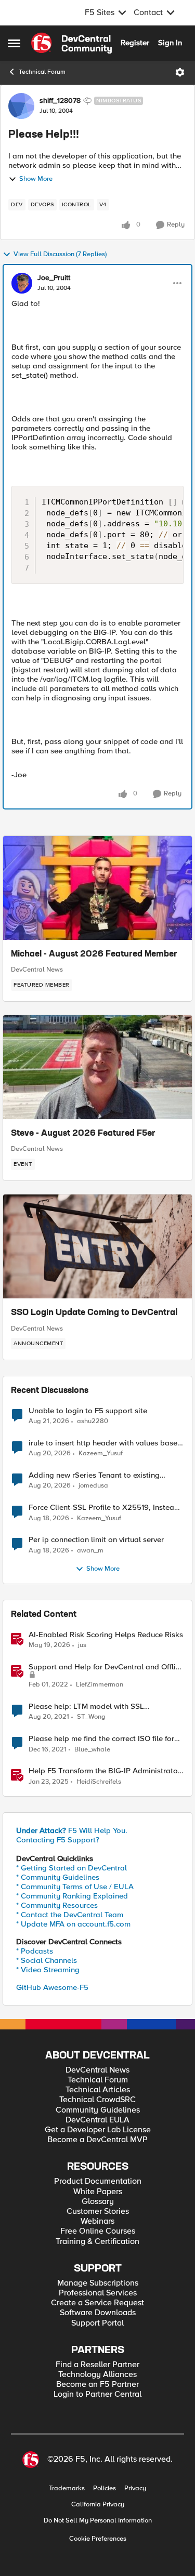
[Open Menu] (180, 72)
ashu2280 (93, 1421)
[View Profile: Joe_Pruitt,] (22, 283)
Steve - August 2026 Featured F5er (83, 1134)
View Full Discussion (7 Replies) (60, 254)
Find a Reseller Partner (97, 2365)
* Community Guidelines (58, 1877)
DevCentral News (37, 970)
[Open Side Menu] (14, 43)
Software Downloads (98, 2313)
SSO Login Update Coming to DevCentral (94, 1313)
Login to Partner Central (97, 2394)
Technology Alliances (97, 2375)
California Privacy (98, 2505)
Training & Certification (97, 2242)
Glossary (98, 2202)
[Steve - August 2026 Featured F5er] (97, 1067)
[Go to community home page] (71, 43)
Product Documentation (98, 2181)
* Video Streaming (48, 1970)
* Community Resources (57, 1905)
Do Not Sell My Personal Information (98, 2521)
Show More (36, 179)
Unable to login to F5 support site (88, 1411)
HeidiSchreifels (99, 1782)
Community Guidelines (98, 2110)
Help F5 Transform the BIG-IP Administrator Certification (105, 1771)
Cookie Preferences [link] (98, 2539)
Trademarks (67, 2488)
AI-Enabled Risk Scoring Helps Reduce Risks (106, 1635)
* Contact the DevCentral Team (70, 1915)
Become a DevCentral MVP (97, 2140)
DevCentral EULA (97, 2120)
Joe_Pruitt (54, 278)
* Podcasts (35, 1951)
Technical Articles (98, 2090)
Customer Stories (98, 2212)
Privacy (135, 2488)
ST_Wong (91, 1717)
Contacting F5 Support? (58, 1840)
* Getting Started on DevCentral (71, 1868)
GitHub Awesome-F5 (52, 1987)
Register (135, 43)
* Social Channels (47, 1960)
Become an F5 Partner (97, 2385)
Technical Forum (42, 72)
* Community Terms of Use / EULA (75, 1887)
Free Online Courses (98, 2231)
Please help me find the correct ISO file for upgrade (101, 1739)
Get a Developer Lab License (98, 2130)
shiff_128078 (60, 101)
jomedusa (93, 1486)
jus (82, 1645)
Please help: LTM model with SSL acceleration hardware (86, 1707)
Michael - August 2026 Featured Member (94, 954)
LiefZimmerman (100, 1685)
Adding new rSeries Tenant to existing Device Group (94, 1475)
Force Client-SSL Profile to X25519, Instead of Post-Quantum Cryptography (104, 1508)
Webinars (97, 2221)
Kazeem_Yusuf (101, 1453)
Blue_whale (92, 1750)
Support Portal (97, 2323)
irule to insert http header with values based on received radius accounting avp (105, 1443)
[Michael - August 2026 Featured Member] (97, 888)
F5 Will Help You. (72, 1830)
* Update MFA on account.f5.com (73, 1924)
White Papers (98, 2192)
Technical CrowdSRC (97, 2100)
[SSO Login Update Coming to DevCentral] (97, 1246)
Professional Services (98, 2293)
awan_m (90, 1551)
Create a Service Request (97, 2303)
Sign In (170, 43)
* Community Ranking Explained (72, 1896)
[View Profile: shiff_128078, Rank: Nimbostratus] (21, 106)
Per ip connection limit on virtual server (96, 1540)
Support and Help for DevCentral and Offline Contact (106, 1667)
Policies (105, 2488)
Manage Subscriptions (98, 2283)
